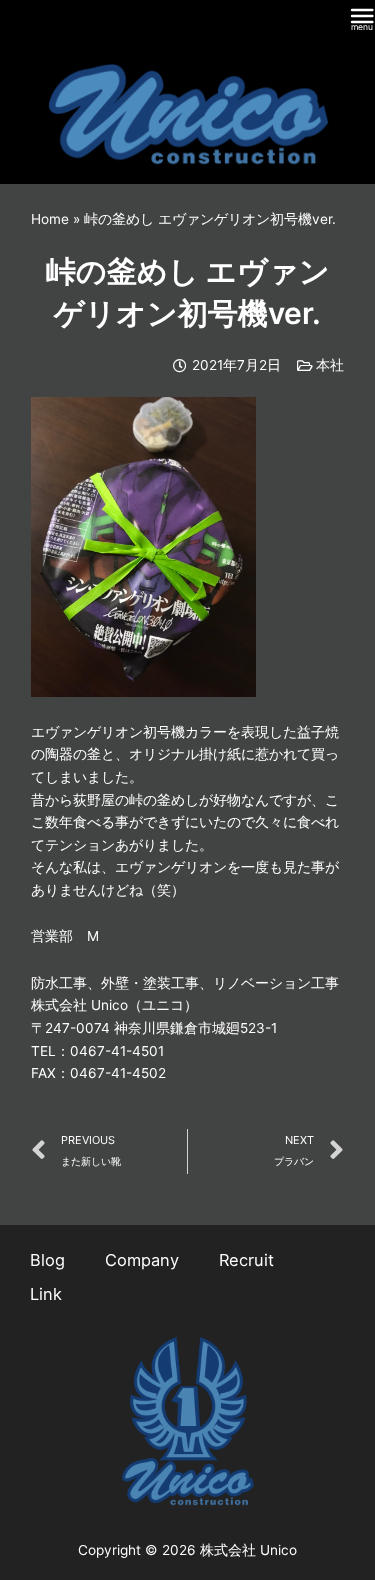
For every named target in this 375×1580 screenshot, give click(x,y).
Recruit (246, 1260)
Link (46, 1294)
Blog (47, 1260)
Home (50, 219)
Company (142, 1260)
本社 (330, 365)
